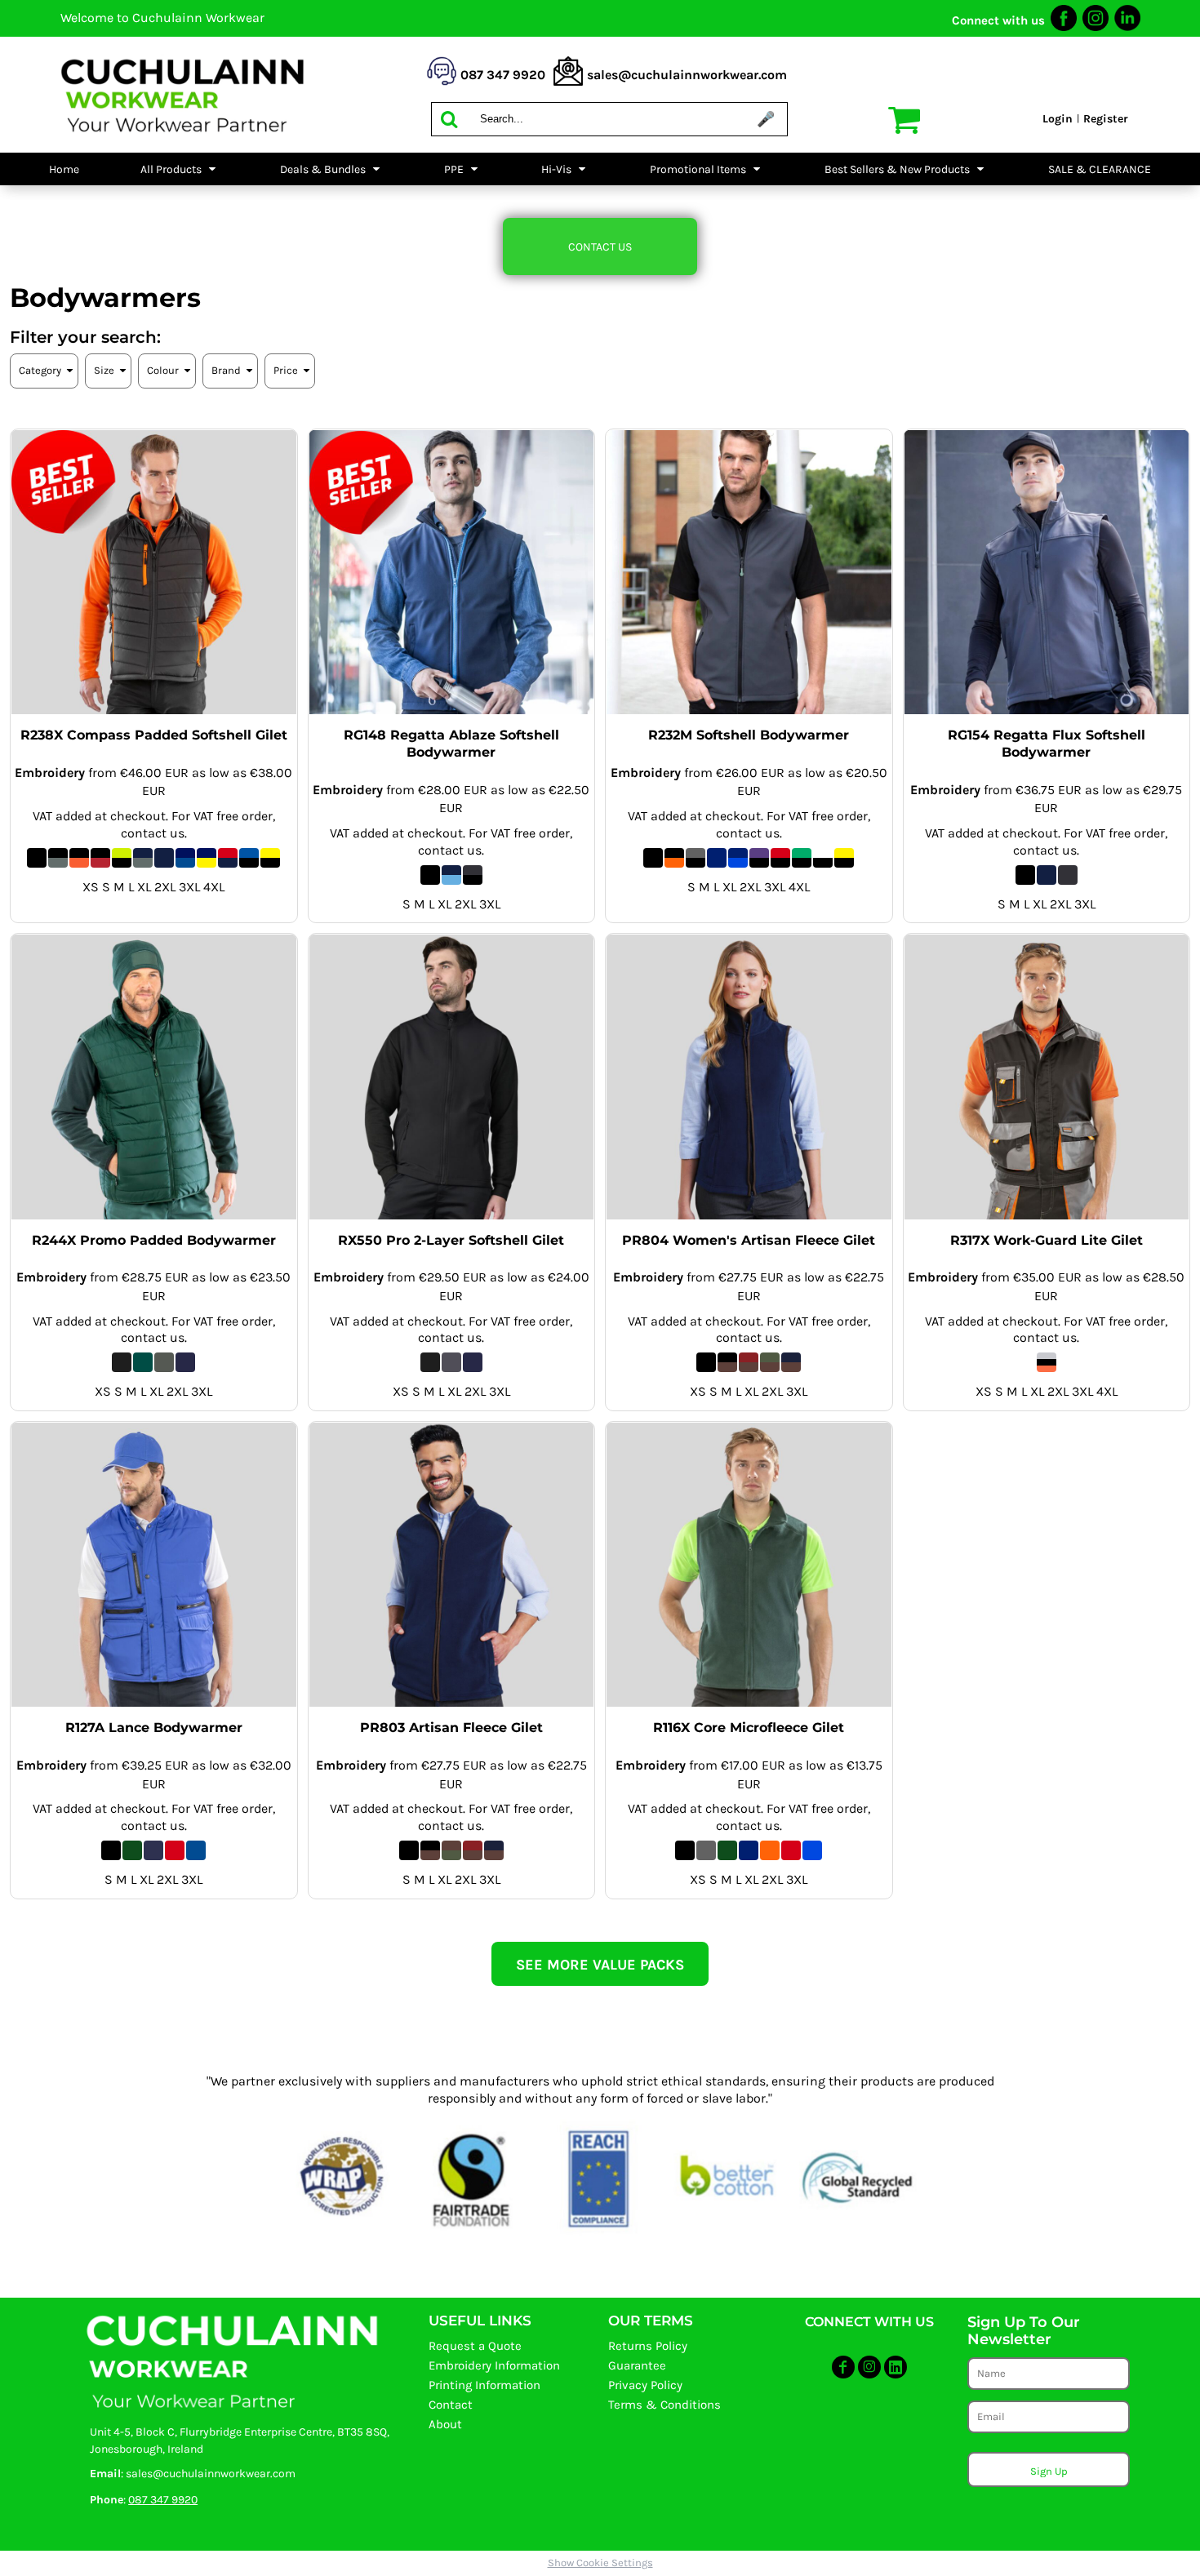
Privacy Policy (645, 2385)
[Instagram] (1096, 27)
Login (1058, 119)
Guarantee (637, 2365)
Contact (451, 2405)
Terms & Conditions (664, 2405)
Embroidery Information (494, 2365)
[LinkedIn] (1127, 27)
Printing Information (484, 2385)
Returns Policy (648, 2346)
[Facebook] (1064, 27)
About (445, 2424)
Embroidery (50, 773)
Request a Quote (475, 2346)
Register (1106, 119)
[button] (180, 169)
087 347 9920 (163, 2500)
